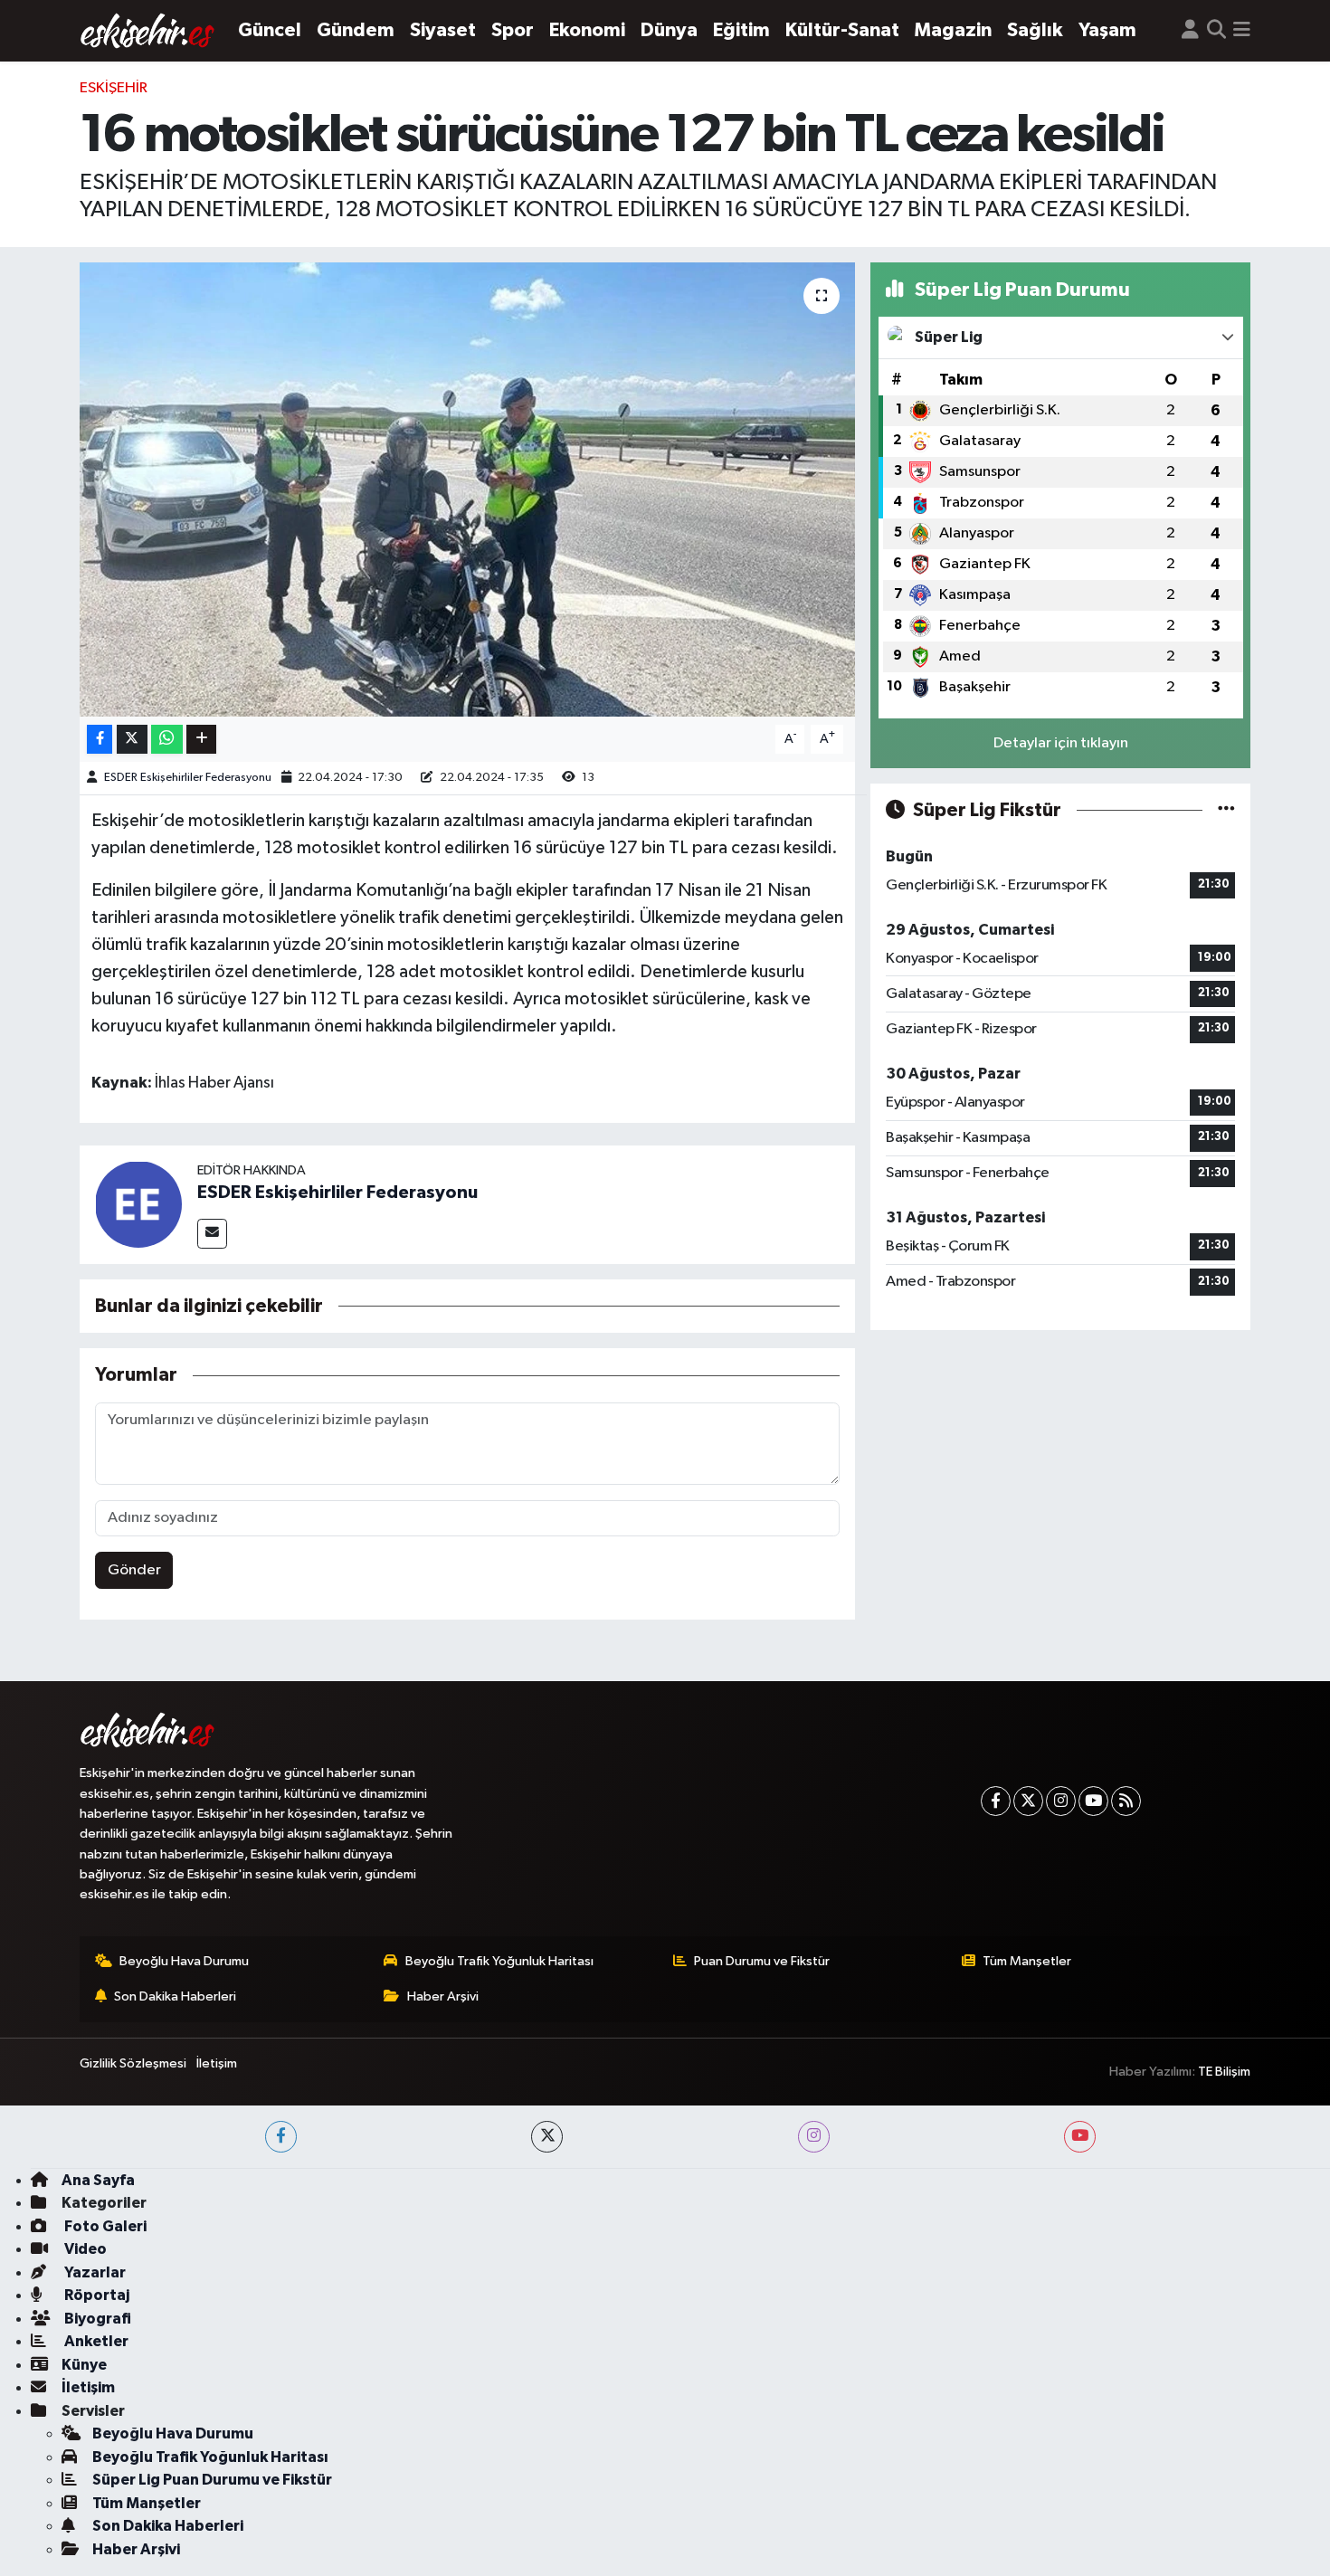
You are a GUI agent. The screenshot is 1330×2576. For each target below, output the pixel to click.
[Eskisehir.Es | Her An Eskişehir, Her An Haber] (147, 31)
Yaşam (1107, 30)
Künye (84, 2365)
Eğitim (741, 30)
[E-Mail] (212, 1234)
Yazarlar (94, 2272)
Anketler (95, 2341)
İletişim (217, 2063)
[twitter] (547, 2137)
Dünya (669, 30)
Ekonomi (587, 30)
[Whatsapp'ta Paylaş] (167, 740)
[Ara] (1216, 31)
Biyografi (96, 2319)
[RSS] (1126, 1801)
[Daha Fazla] (201, 740)
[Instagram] (1061, 1801)
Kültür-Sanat (842, 30)
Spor (513, 30)
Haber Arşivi (443, 1996)
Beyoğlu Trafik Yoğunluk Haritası (499, 1961)
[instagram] (814, 2137)
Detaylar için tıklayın (1061, 743)
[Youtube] (1093, 1801)
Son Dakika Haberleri (175, 1996)
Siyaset (443, 30)
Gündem (356, 30)
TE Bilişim (1224, 2072)
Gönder (134, 1570)
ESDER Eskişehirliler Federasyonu (188, 778)
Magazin (953, 30)
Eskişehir (114, 88)
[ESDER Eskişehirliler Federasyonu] (138, 1205)
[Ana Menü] (1242, 31)
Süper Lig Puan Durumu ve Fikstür (212, 2480)
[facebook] (281, 2137)
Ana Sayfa (98, 2180)
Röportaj (95, 2295)
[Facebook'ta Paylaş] (100, 740)
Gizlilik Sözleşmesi (133, 2063)
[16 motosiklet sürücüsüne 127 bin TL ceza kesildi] (467, 490)
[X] (1028, 1801)
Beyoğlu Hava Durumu (184, 1961)
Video (84, 2249)
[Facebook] (996, 1801)
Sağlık (1035, 30)
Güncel (270, 30)
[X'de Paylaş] (132, 740)
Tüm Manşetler (1027, 1961)
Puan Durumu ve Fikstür (762, 1961)
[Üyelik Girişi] (1190, 31)
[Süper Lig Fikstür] (1226, 810)
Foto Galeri (104, 2226)
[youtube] (1080, 2137)
